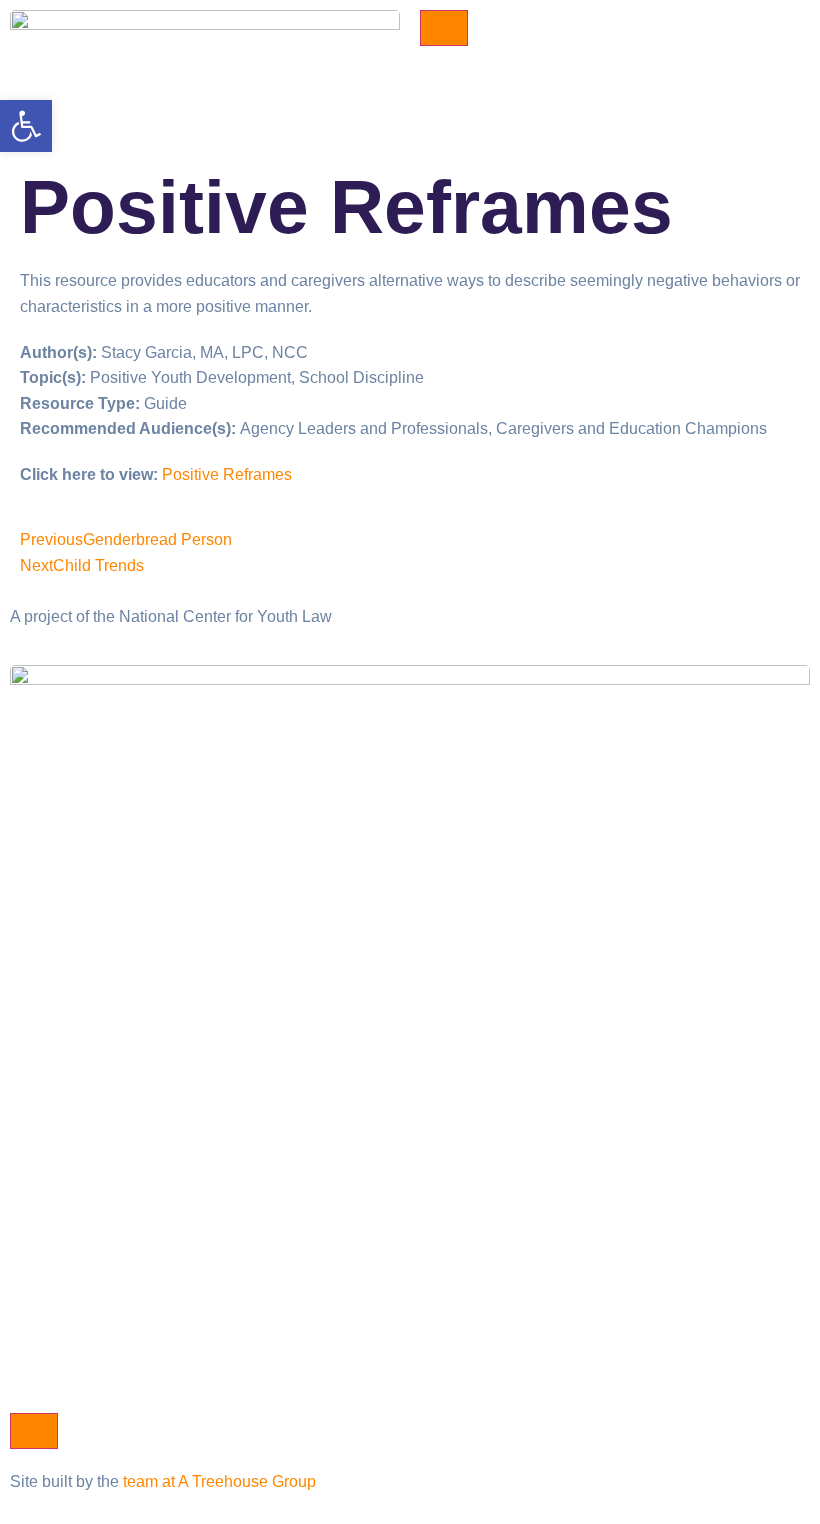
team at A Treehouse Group (219, 1481)
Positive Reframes (227, 474)
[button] (26, 126)
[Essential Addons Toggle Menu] (444, 28)
